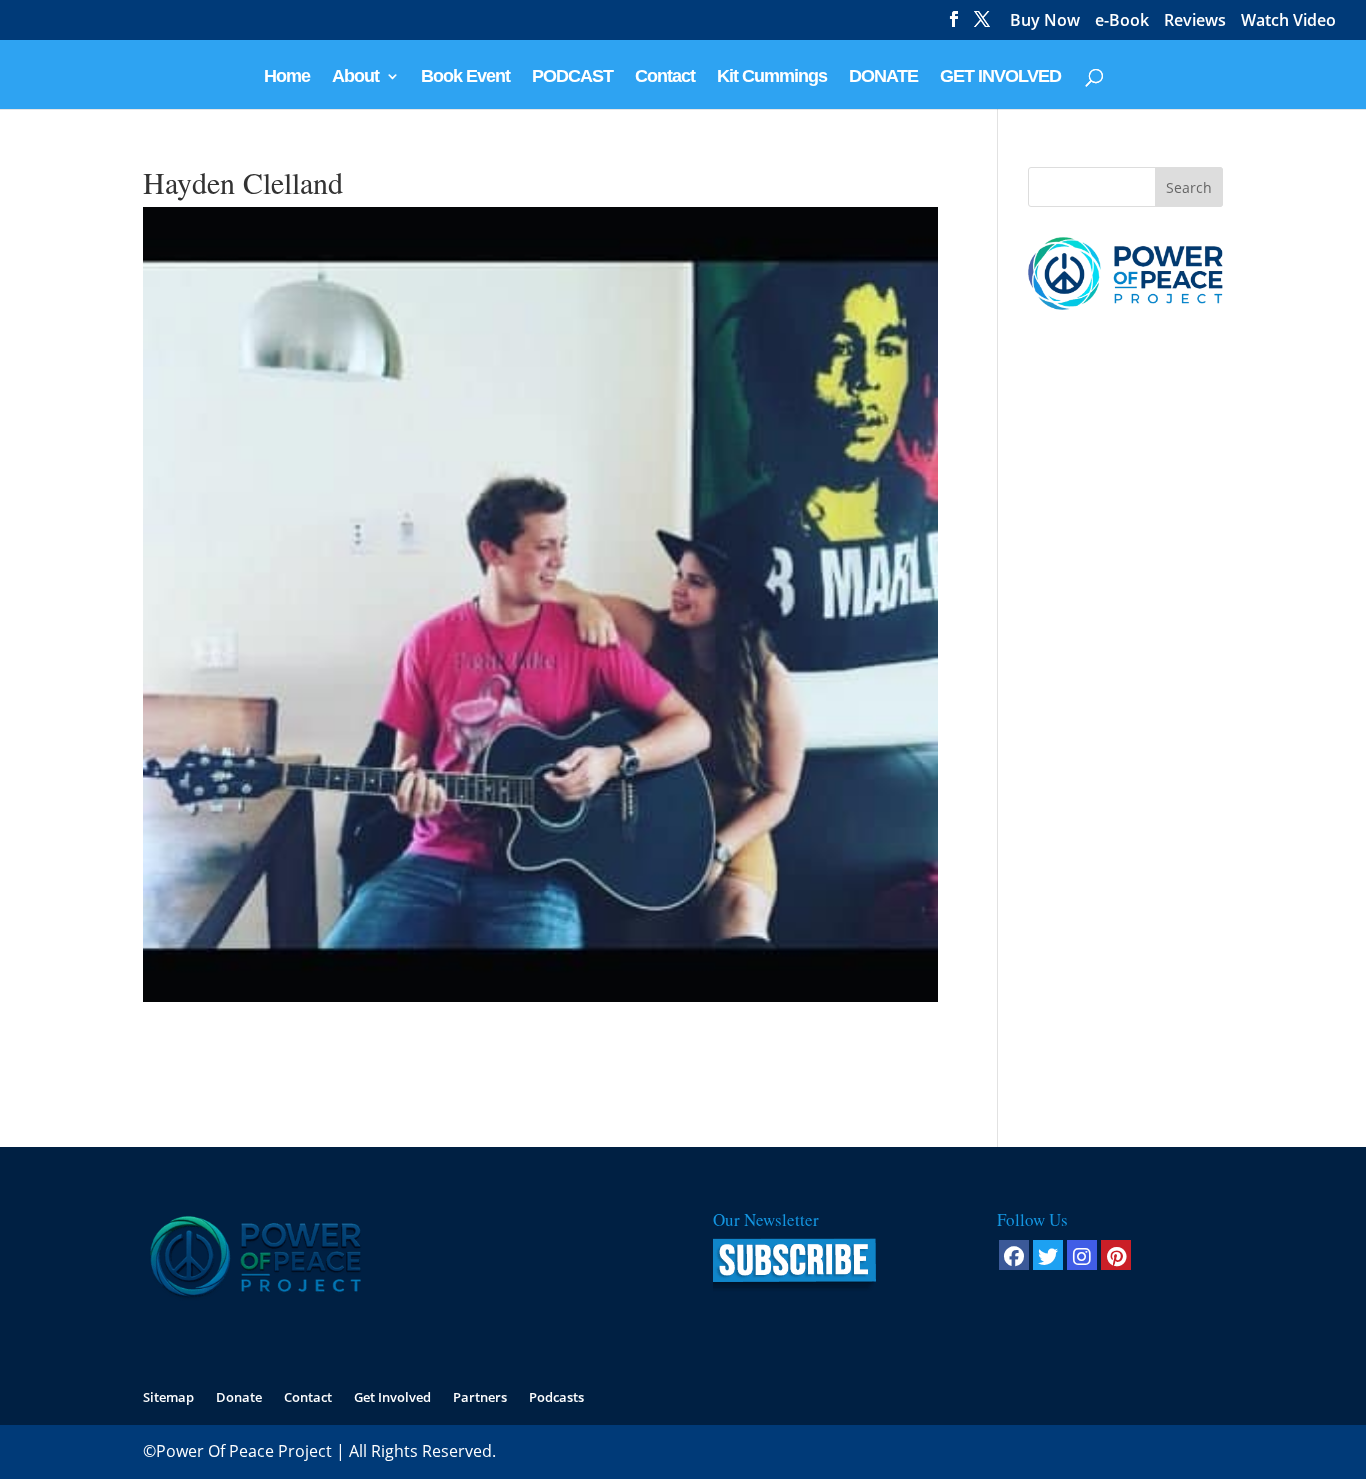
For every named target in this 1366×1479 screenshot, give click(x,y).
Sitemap (168, 1397)
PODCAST (572, 77)
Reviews (1195, 21)
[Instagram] (1082, 1255)
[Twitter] (1048, 1255)
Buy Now (1045, 21)
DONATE (883, 77)
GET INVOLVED (1000, 77)
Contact (665, 77)
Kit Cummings (772, 77)
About (355, 77)
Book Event (465, 77)
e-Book (1122, 21)
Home (287, 77)
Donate (239, 1397)
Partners (480, 1397)
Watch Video (1288, 21)
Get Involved (392, 1397)
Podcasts (556, 1397)
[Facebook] (1014, 1255)
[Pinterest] (1116, 1255)
